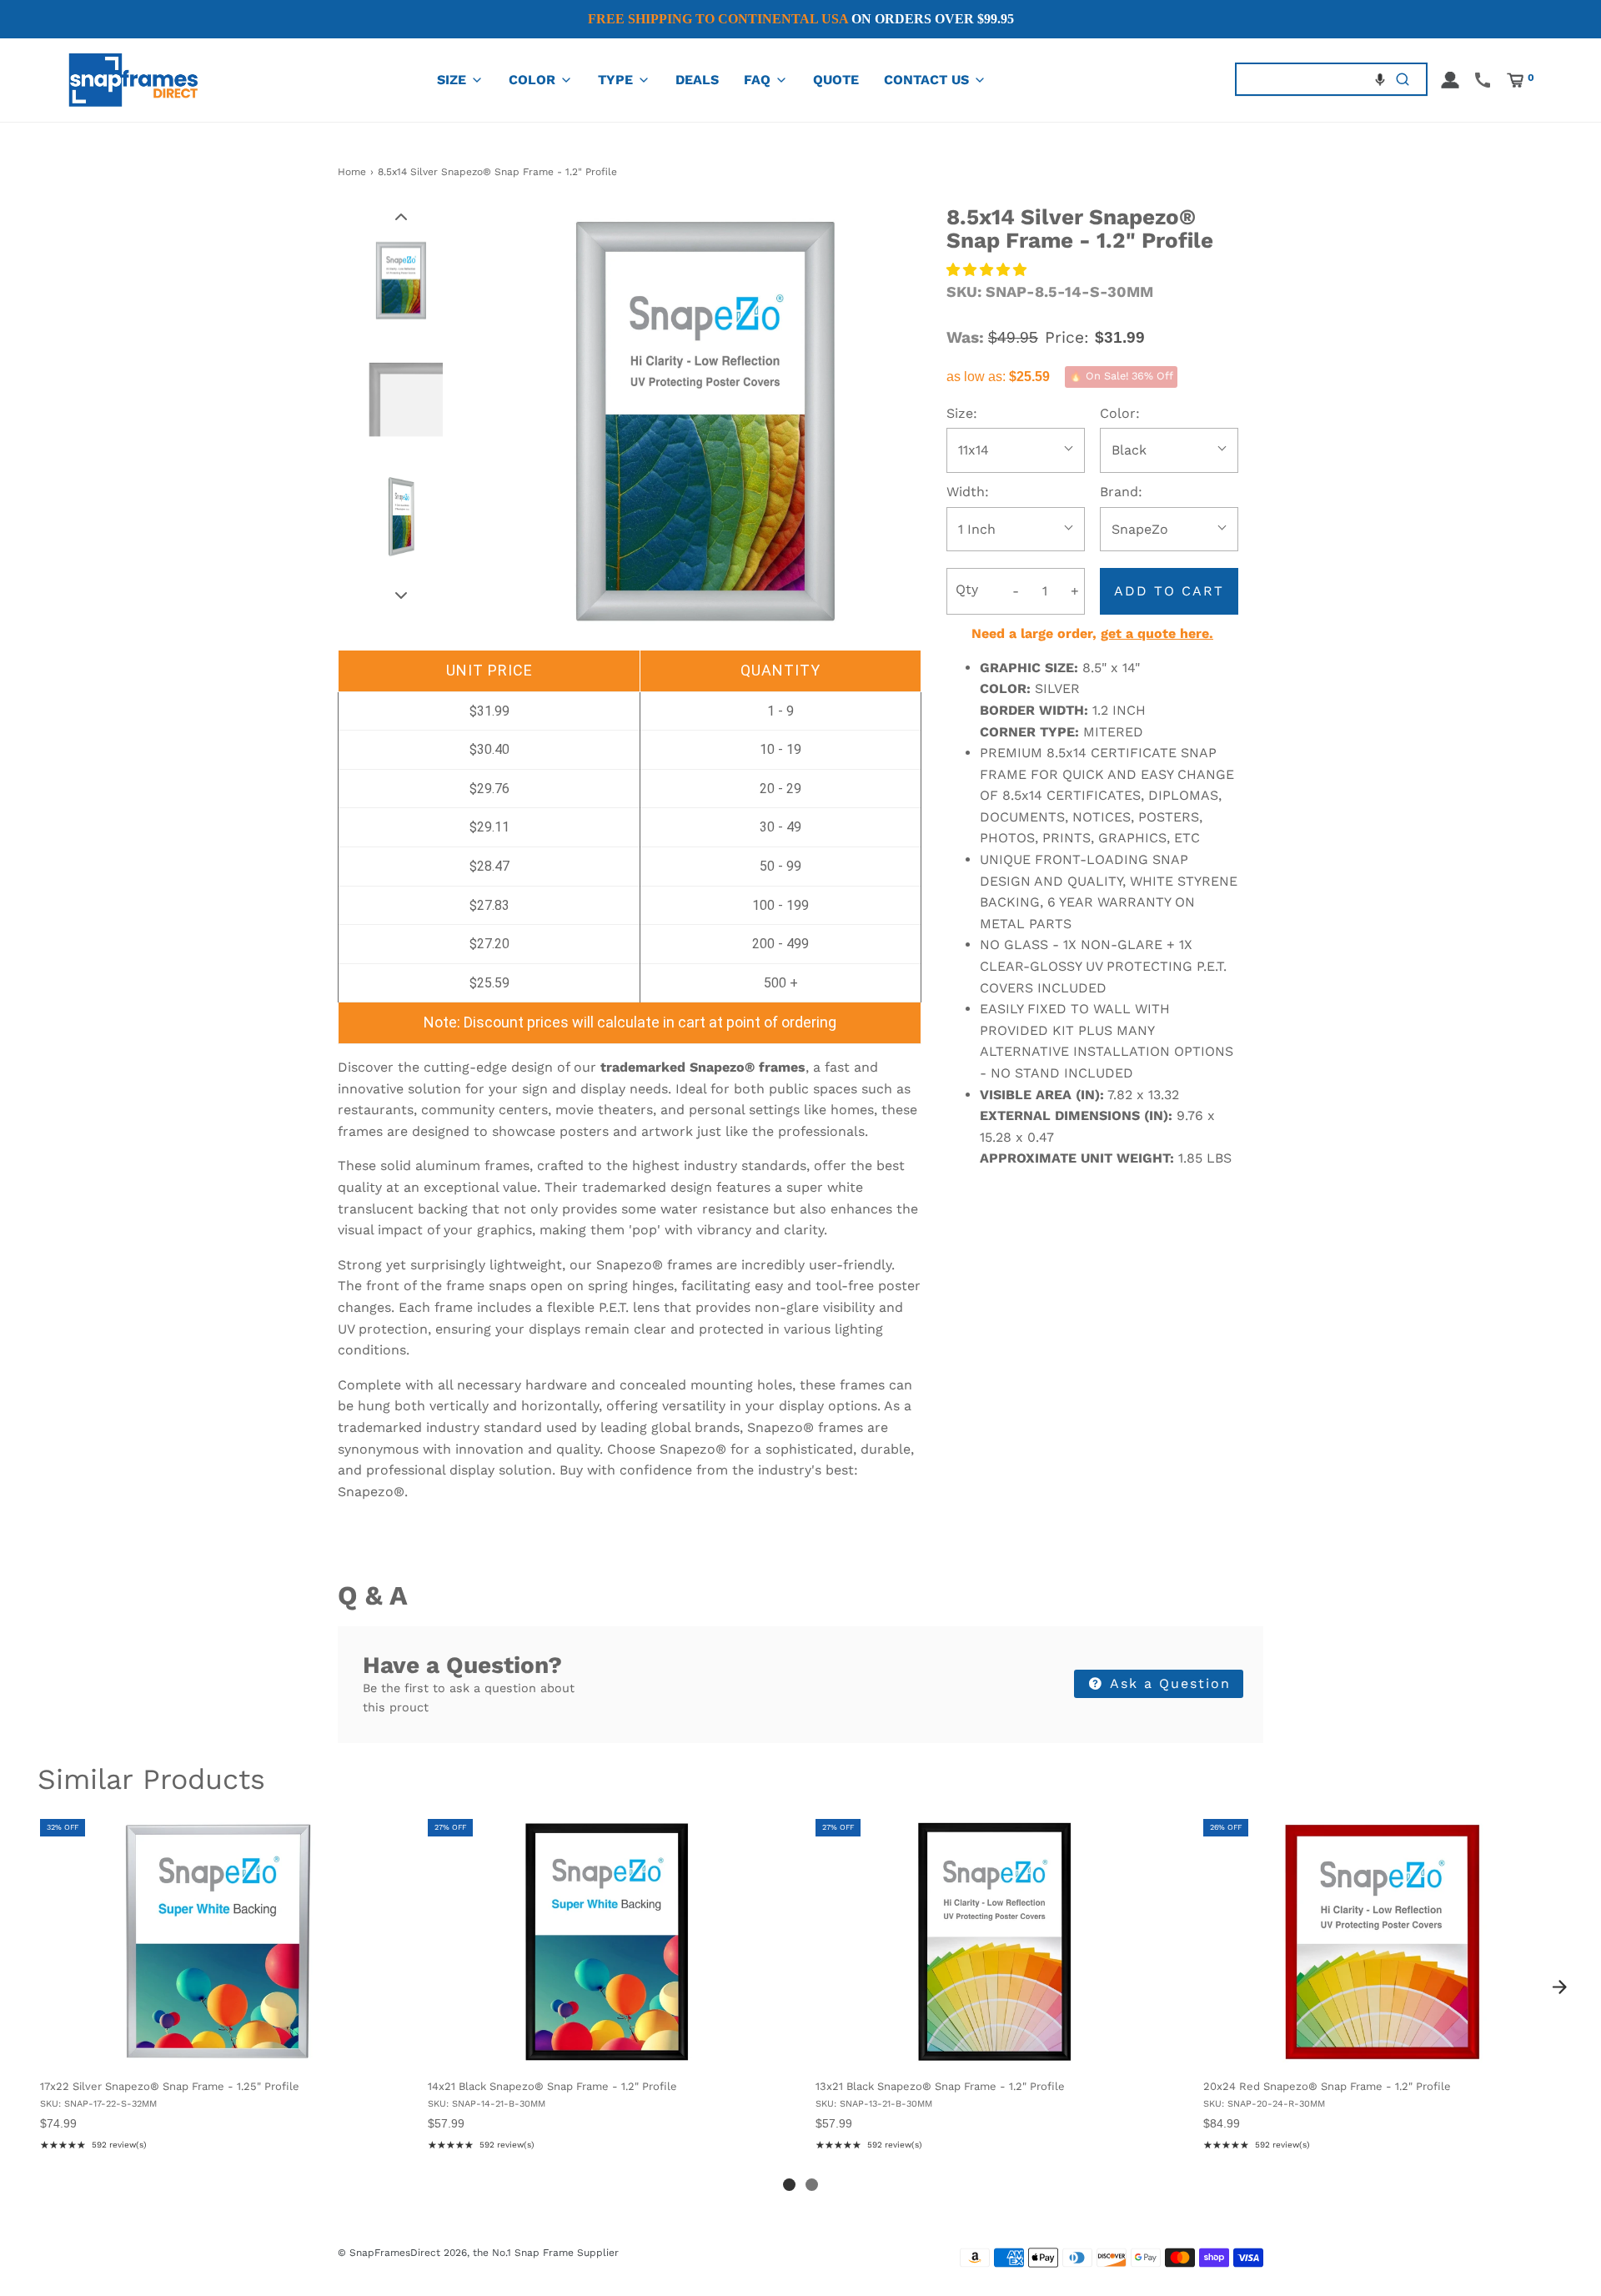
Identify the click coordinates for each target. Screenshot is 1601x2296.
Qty (967, 589)
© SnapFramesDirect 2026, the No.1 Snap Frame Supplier (478, 2253)
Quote (836, 80)
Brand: (1121, 492)
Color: (1120, 413)
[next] (1559, 1987)
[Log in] (1450, 80)
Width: (968, 492)
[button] (1380, 79)
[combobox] (1308, 80)
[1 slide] (789, 2185)
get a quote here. (1157, 633)
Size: (962, 413)
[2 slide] (812, 2185)
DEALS (697, 80)
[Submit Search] (1403, 80)
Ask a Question (1168, 1683)
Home (352, 172)
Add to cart (1169, 591)
